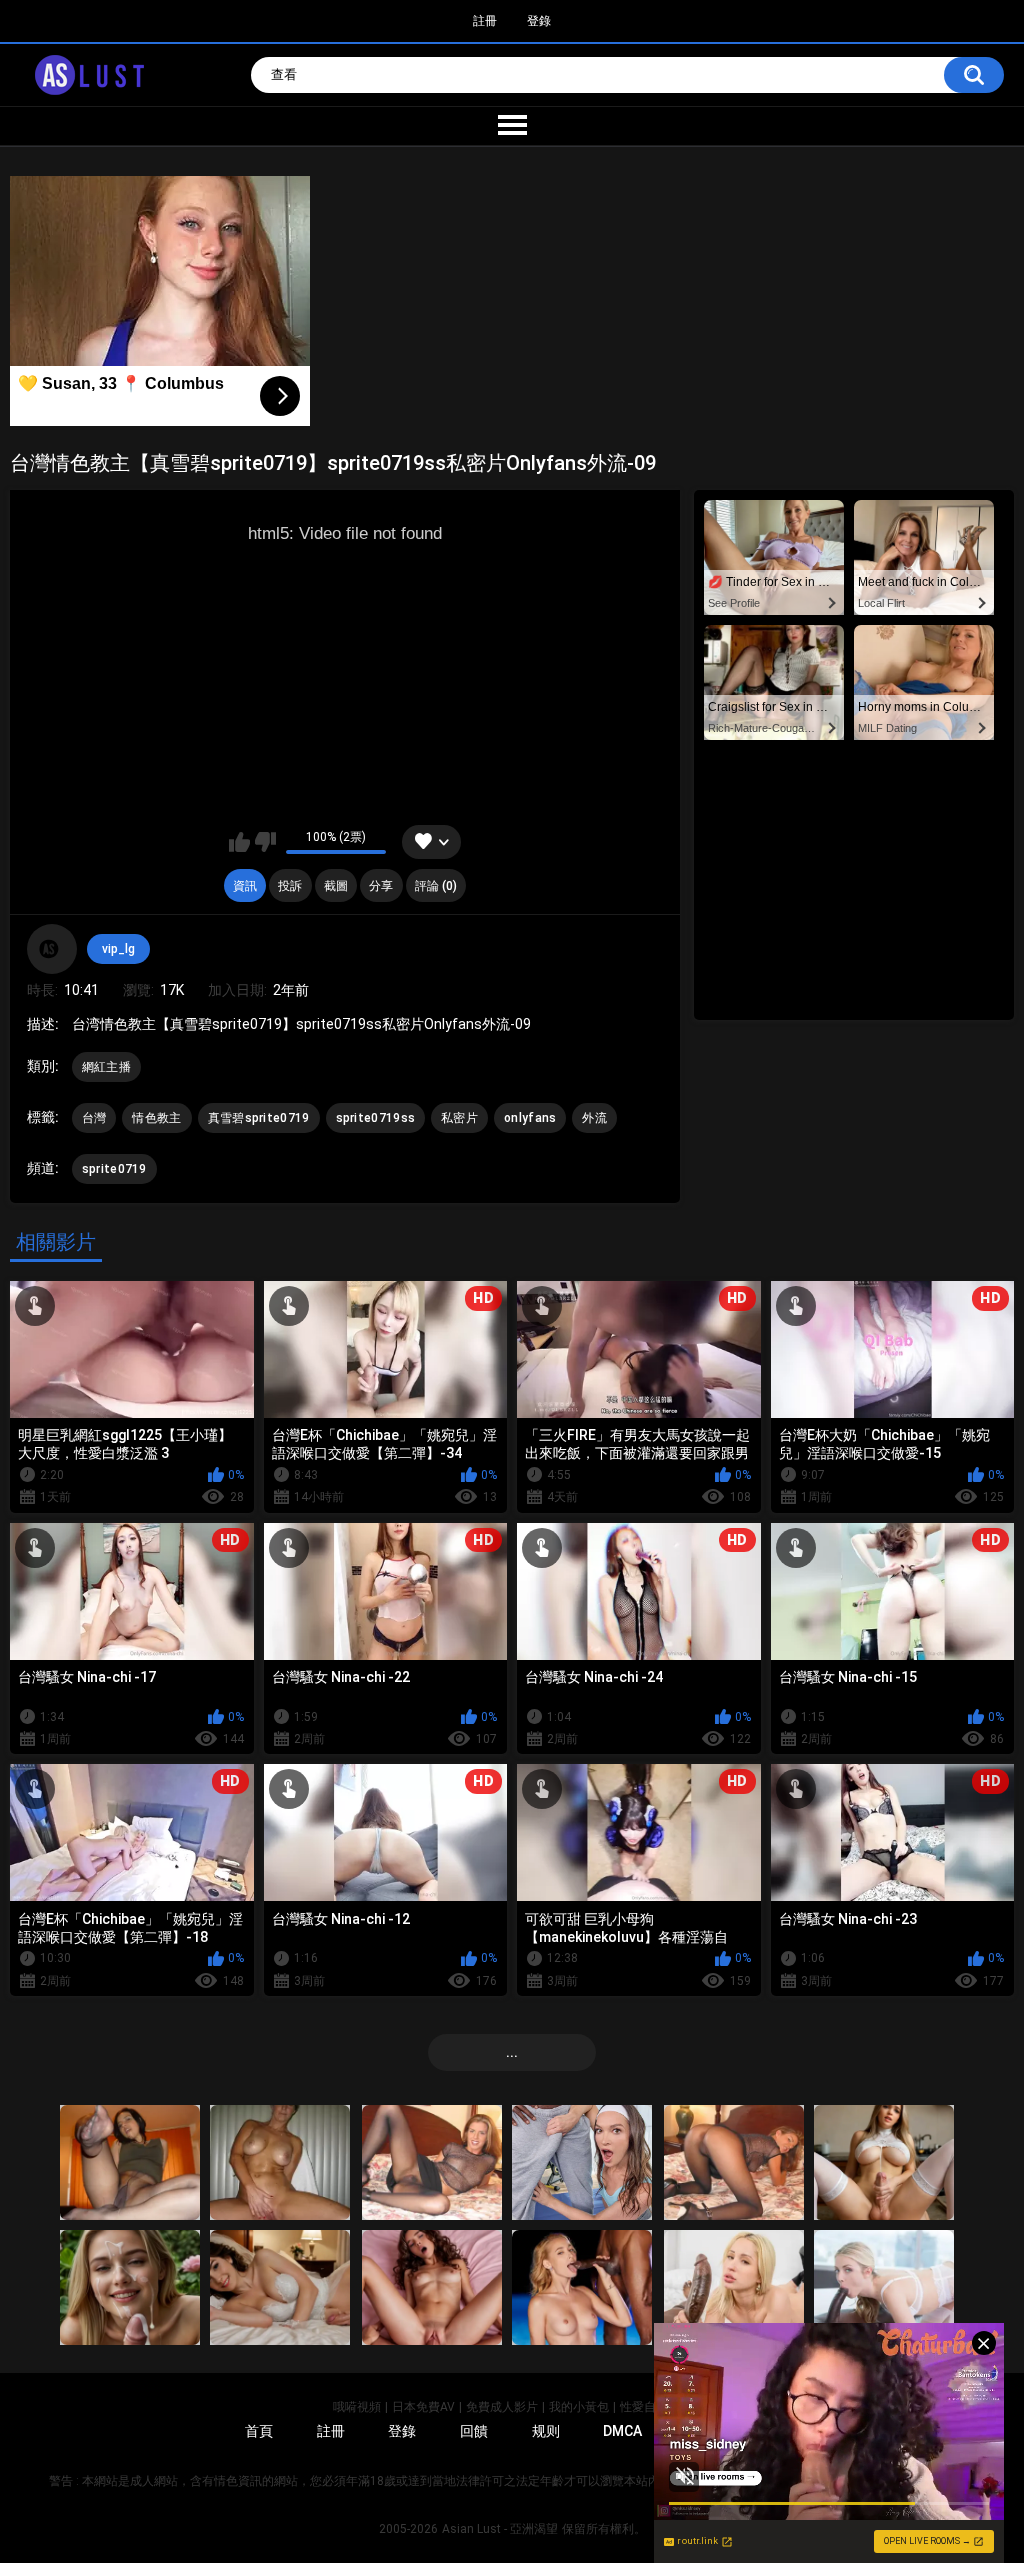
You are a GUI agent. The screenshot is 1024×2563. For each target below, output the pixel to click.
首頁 (259, 2431)
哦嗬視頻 (357, 2407)
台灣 (94, 1118)
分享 (381, 886)
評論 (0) (436, 886)
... (512, 2052)
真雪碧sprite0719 (259, 1118)
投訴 (290, 886)
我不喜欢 (265, 842)
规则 (546, 2431)
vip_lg (118, 949)
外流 (594, 1118)
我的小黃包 (579, 2407)
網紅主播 (106, 1067)
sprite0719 (114, 1169)
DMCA (622, 2431)
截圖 (336, 886)
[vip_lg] (52, 949)
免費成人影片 (502, 2407)
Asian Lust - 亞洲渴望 (500, 2529)
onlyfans (530, 1118)
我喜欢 (239, 842)
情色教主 (156, 1118)
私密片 (459, 1118)
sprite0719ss (376, 1118)
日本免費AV (423, 2407)
